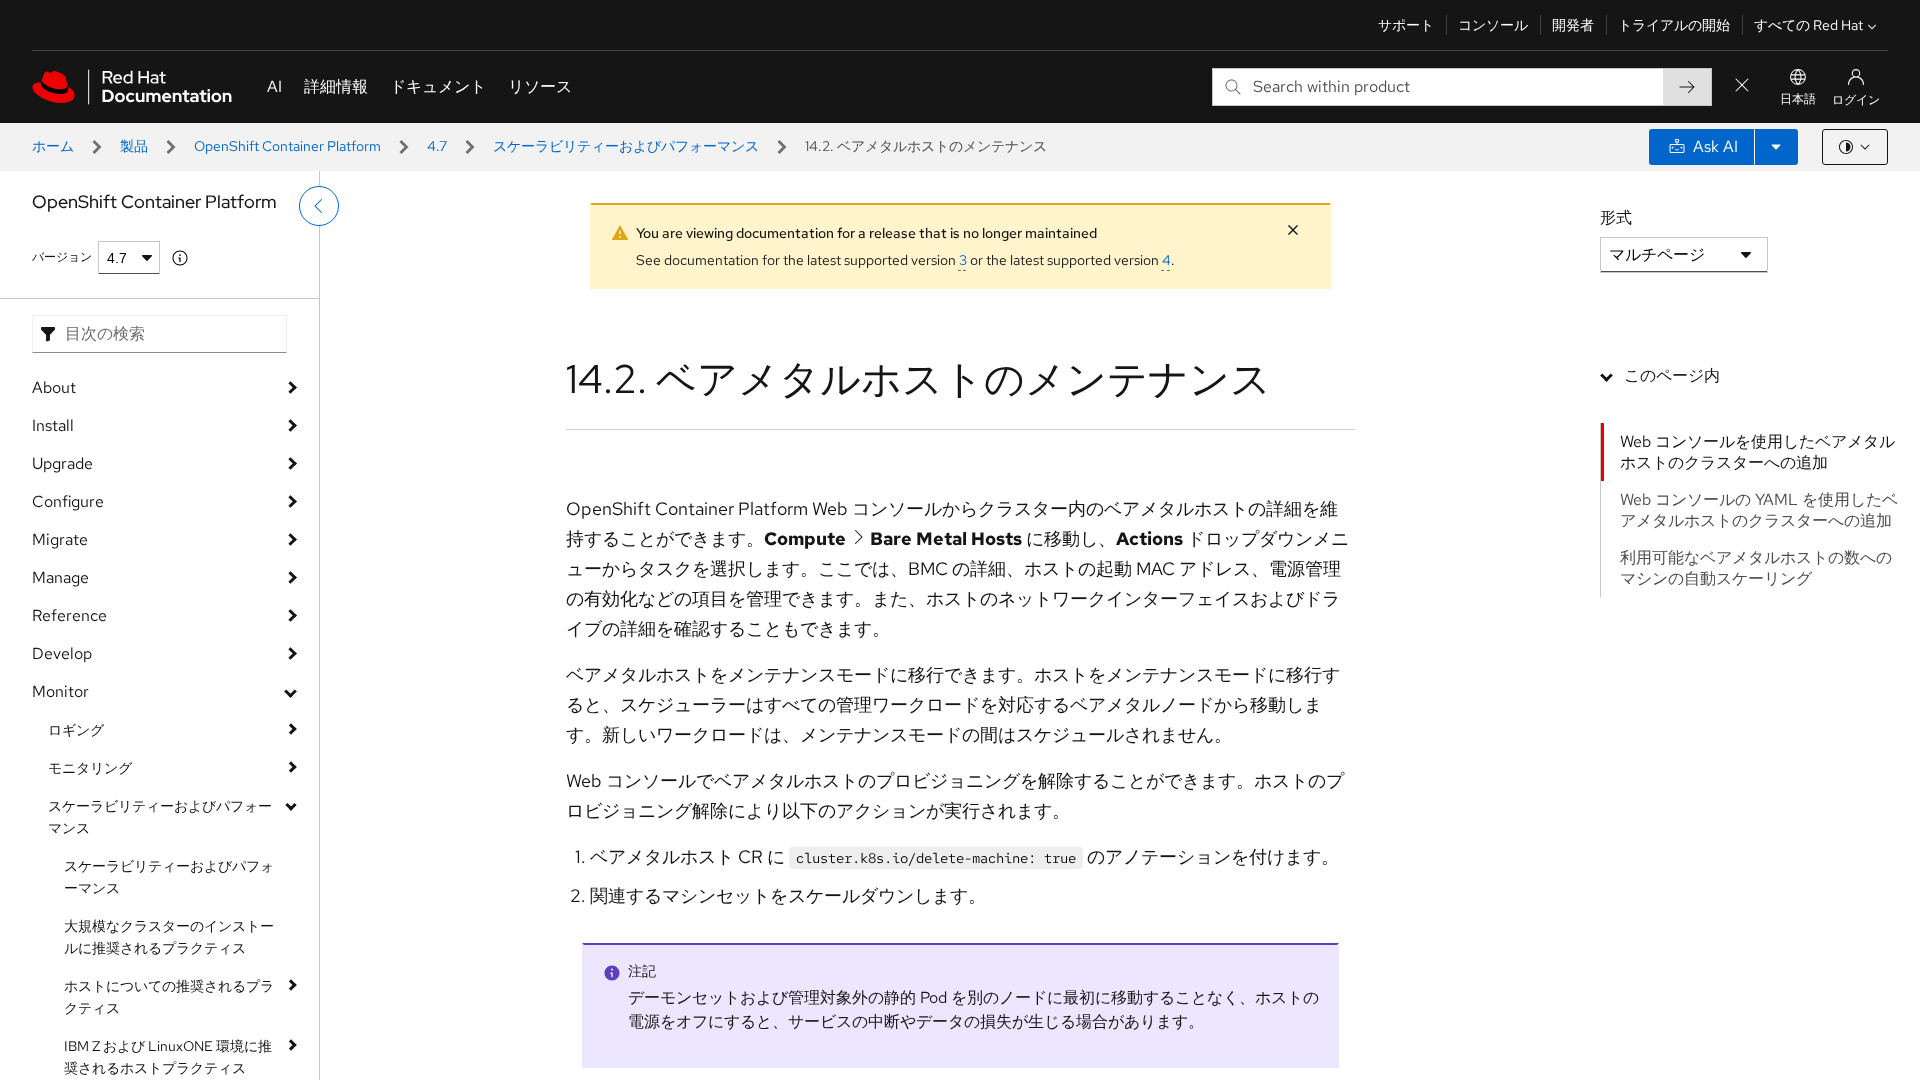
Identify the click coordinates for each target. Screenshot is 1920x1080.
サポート (1406, 25)
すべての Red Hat (1808, 25)
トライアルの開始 (1674, 25)
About (54, 387)
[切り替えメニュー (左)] (319, 206)
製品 (134, 146)
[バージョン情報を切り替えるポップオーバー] (180, 258)
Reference (69, 615)
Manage (60, 577)
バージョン (62, 257)
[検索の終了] (1742, 86)
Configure (68, 501)
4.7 (437, 146)
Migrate (60, 539)
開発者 (1573, 25)
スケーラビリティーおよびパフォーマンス (626, 146)
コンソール (1493, 25)
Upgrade (62, 463)
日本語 (1798, 99)
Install (53, 425)
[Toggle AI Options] (1776, 147)
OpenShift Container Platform (287, 146)
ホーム (53, 146)
